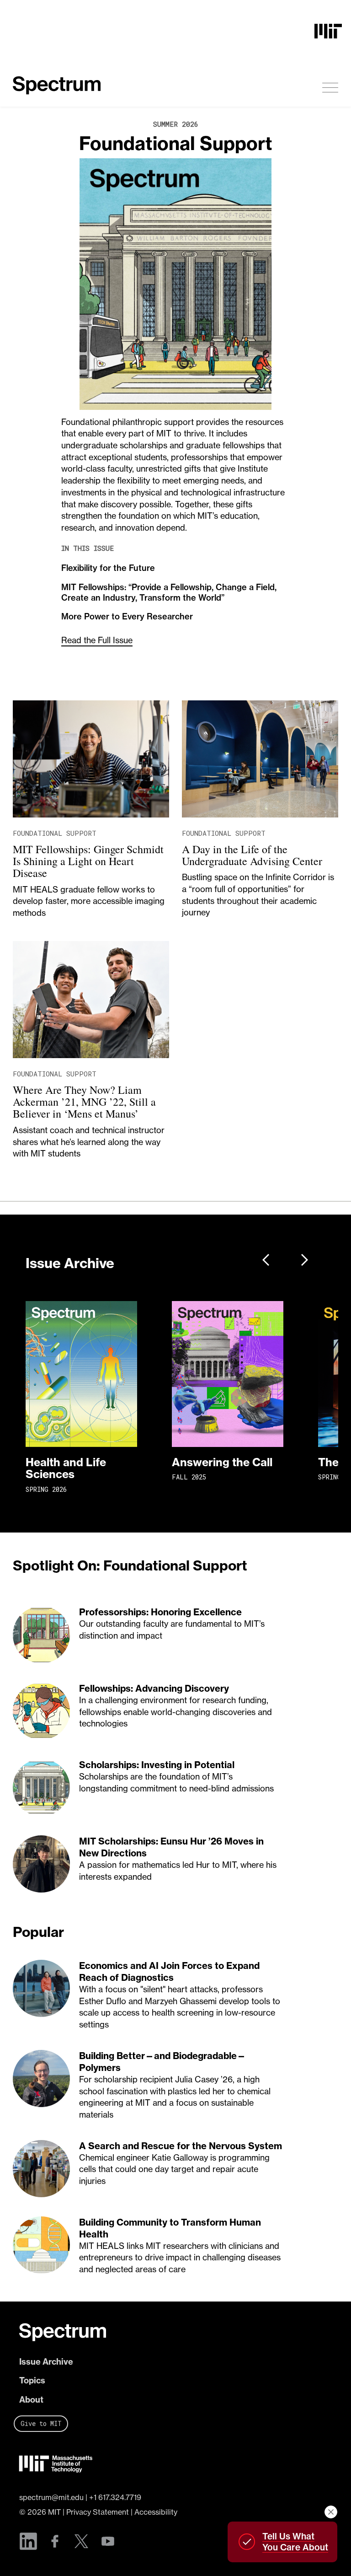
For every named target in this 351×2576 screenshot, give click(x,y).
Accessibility (156, 2512)
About (31, 2400)
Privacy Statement (98, 2512)
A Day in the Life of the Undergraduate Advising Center (252, 855)
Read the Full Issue (97, 640)
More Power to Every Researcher (127, 616)
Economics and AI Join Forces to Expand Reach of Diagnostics (169, 1971)
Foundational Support (176, 143)
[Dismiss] (331, 2512)
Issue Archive (46, 2362)
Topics (32, 2380)
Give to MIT (41, 2423)
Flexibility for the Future (108, 568)
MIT (54, 2512)
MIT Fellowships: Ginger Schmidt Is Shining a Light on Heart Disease (88, 861)
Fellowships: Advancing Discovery (154, 1688)
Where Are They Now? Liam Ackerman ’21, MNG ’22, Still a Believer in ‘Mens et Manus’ (84, 1102)
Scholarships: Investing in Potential (157, 1765)
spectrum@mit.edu (51, 2497)
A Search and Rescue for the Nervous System (181, 2146)
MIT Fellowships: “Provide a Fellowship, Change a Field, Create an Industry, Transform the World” (169, 592)
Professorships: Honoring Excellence (160, 1612)
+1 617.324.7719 (115, 2497)
